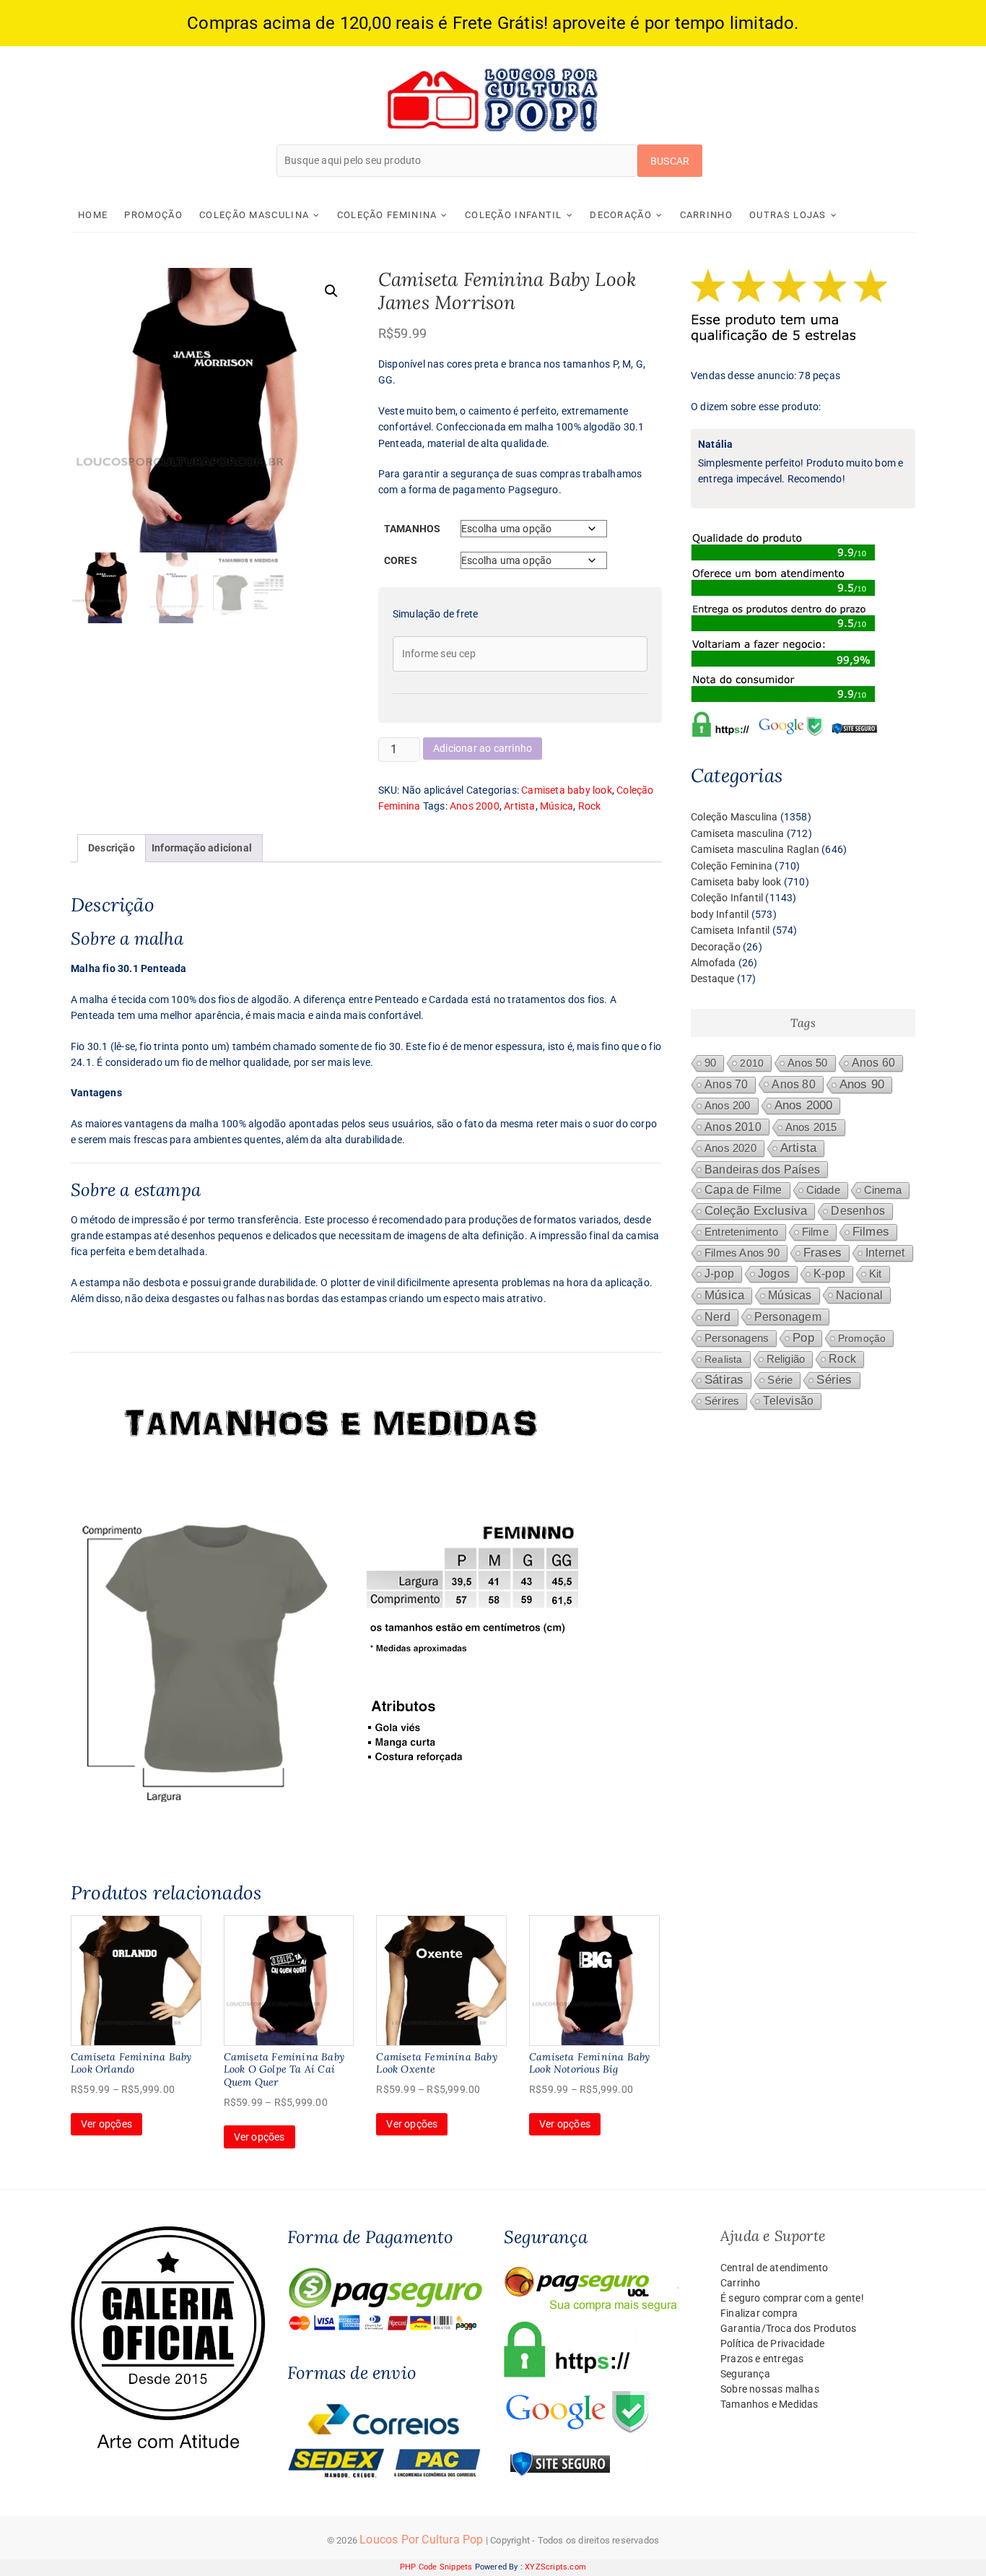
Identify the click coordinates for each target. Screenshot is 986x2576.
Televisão (788, 1401)
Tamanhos (413, 529)
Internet (885, 1253)
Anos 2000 (475, 806)
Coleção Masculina (254, 215)
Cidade (823, 1190)
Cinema (883, 1190)
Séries (834, 1380)
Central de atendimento (774, 2268)
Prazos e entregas (762, 2359)
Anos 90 (862, 1084)
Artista (519, 806)
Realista (724, 1359)
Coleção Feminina (387, 215)
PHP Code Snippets (436, 2567)
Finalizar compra (759, 2313)
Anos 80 (793, 1084)
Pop (803, 1338)
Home (93, 215)
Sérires (722, 1401)
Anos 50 (807, 1063)
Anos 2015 (811, 1127)
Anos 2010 (733, 1127)
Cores (401, 560)
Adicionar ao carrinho (483, 748)
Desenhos (858, 1211)
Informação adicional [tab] (202, 848)
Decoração (621, 215)
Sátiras (724, 1380)
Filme (815, 1232)
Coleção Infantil (514, 215)
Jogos (774, 1274)
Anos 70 (726, 1084)
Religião (786, 1359)
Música (557, 806)
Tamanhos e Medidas (769, 2404)
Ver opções (106, 2124)
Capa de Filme (743, 1190)
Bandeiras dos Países (762, 1169)
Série (780, 1380)
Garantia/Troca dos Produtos (788, 2328)
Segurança (745, 2374)
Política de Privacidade (773, 2343)
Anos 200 (728, 1106)
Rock (590, 806)
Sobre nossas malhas (770, 2389)
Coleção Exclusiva (756, 1211)
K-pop (829, 1274)
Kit (876, 1274)
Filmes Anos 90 (742, 1253)
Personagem (788, 1317)
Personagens (737, 1338)
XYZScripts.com (555, 2567)
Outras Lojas (788, 215)
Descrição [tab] (112, 848)
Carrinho (706, 215)
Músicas (790, 1295)
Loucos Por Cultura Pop (421, 2540)
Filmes (871, 1232)
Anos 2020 (730, 1148)
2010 (752, 1063)
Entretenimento (741, 1232)
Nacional (860, 1295)
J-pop (719, 1274)
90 (710, 1063)
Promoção (153, 215)
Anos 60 (873, 1063)
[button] (331, 291)
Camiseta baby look (567, 790)
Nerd (717, 1317)
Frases (823, 1253)
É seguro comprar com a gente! (792, 2298)
